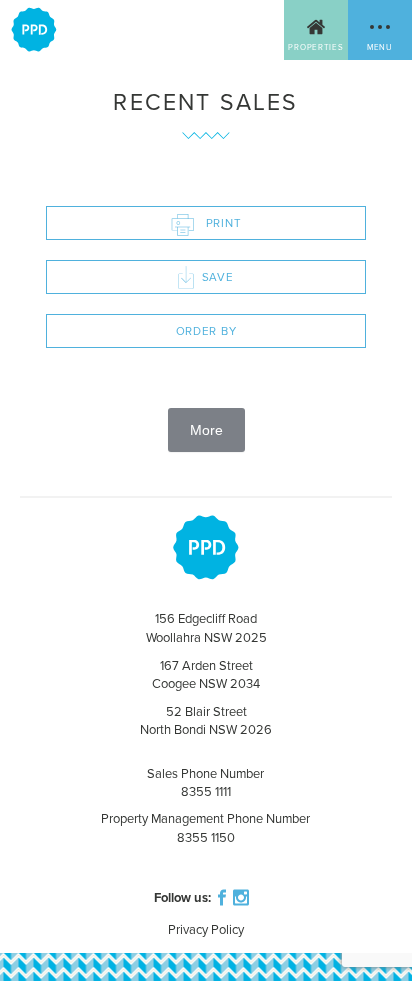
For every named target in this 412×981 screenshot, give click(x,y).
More (206, 430)
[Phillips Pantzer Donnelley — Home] (34, 30)
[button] (380, 30)
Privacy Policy (206, 930)
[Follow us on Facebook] (220, 894)
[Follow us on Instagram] (243, 894)
